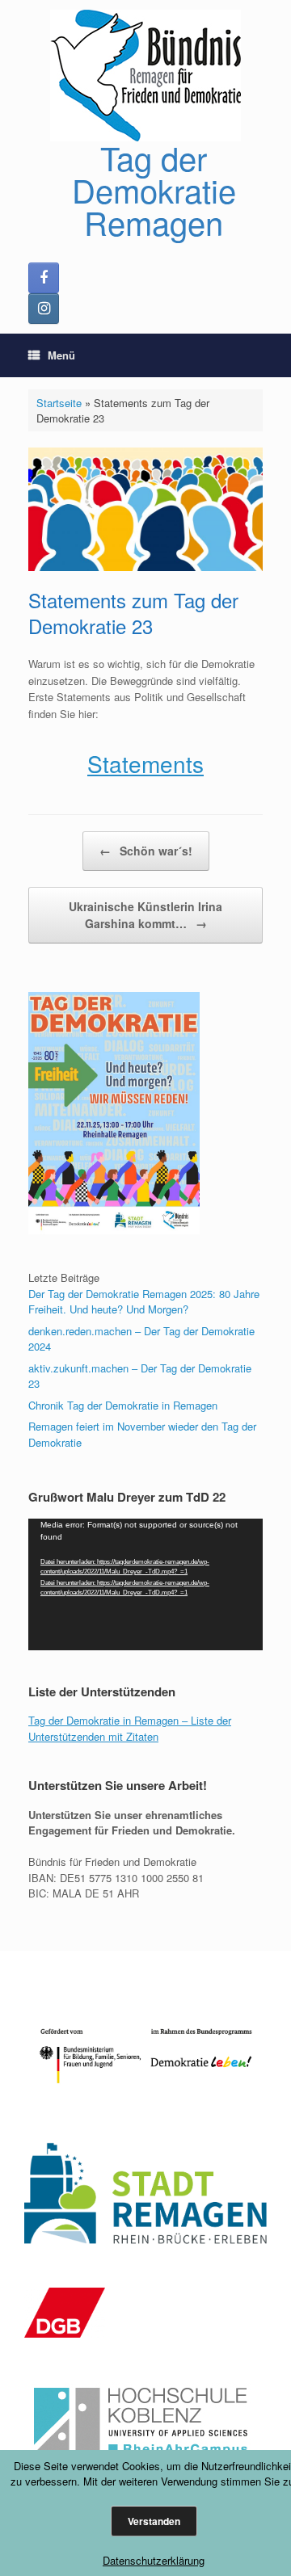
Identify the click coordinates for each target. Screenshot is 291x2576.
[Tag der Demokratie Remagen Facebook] (44, 278)
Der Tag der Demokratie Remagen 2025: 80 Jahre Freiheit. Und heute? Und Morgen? (144, 1302)
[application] (145, 1584)
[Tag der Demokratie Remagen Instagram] (44, 309)
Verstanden (154, 2521)
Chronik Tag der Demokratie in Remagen (123, 1405)
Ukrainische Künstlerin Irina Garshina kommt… (145, 915)
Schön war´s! (146, 851)
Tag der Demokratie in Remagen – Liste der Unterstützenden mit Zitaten (130, 1728)
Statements (145, 763)
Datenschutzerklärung (154, 2560)
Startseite (59, 403)
